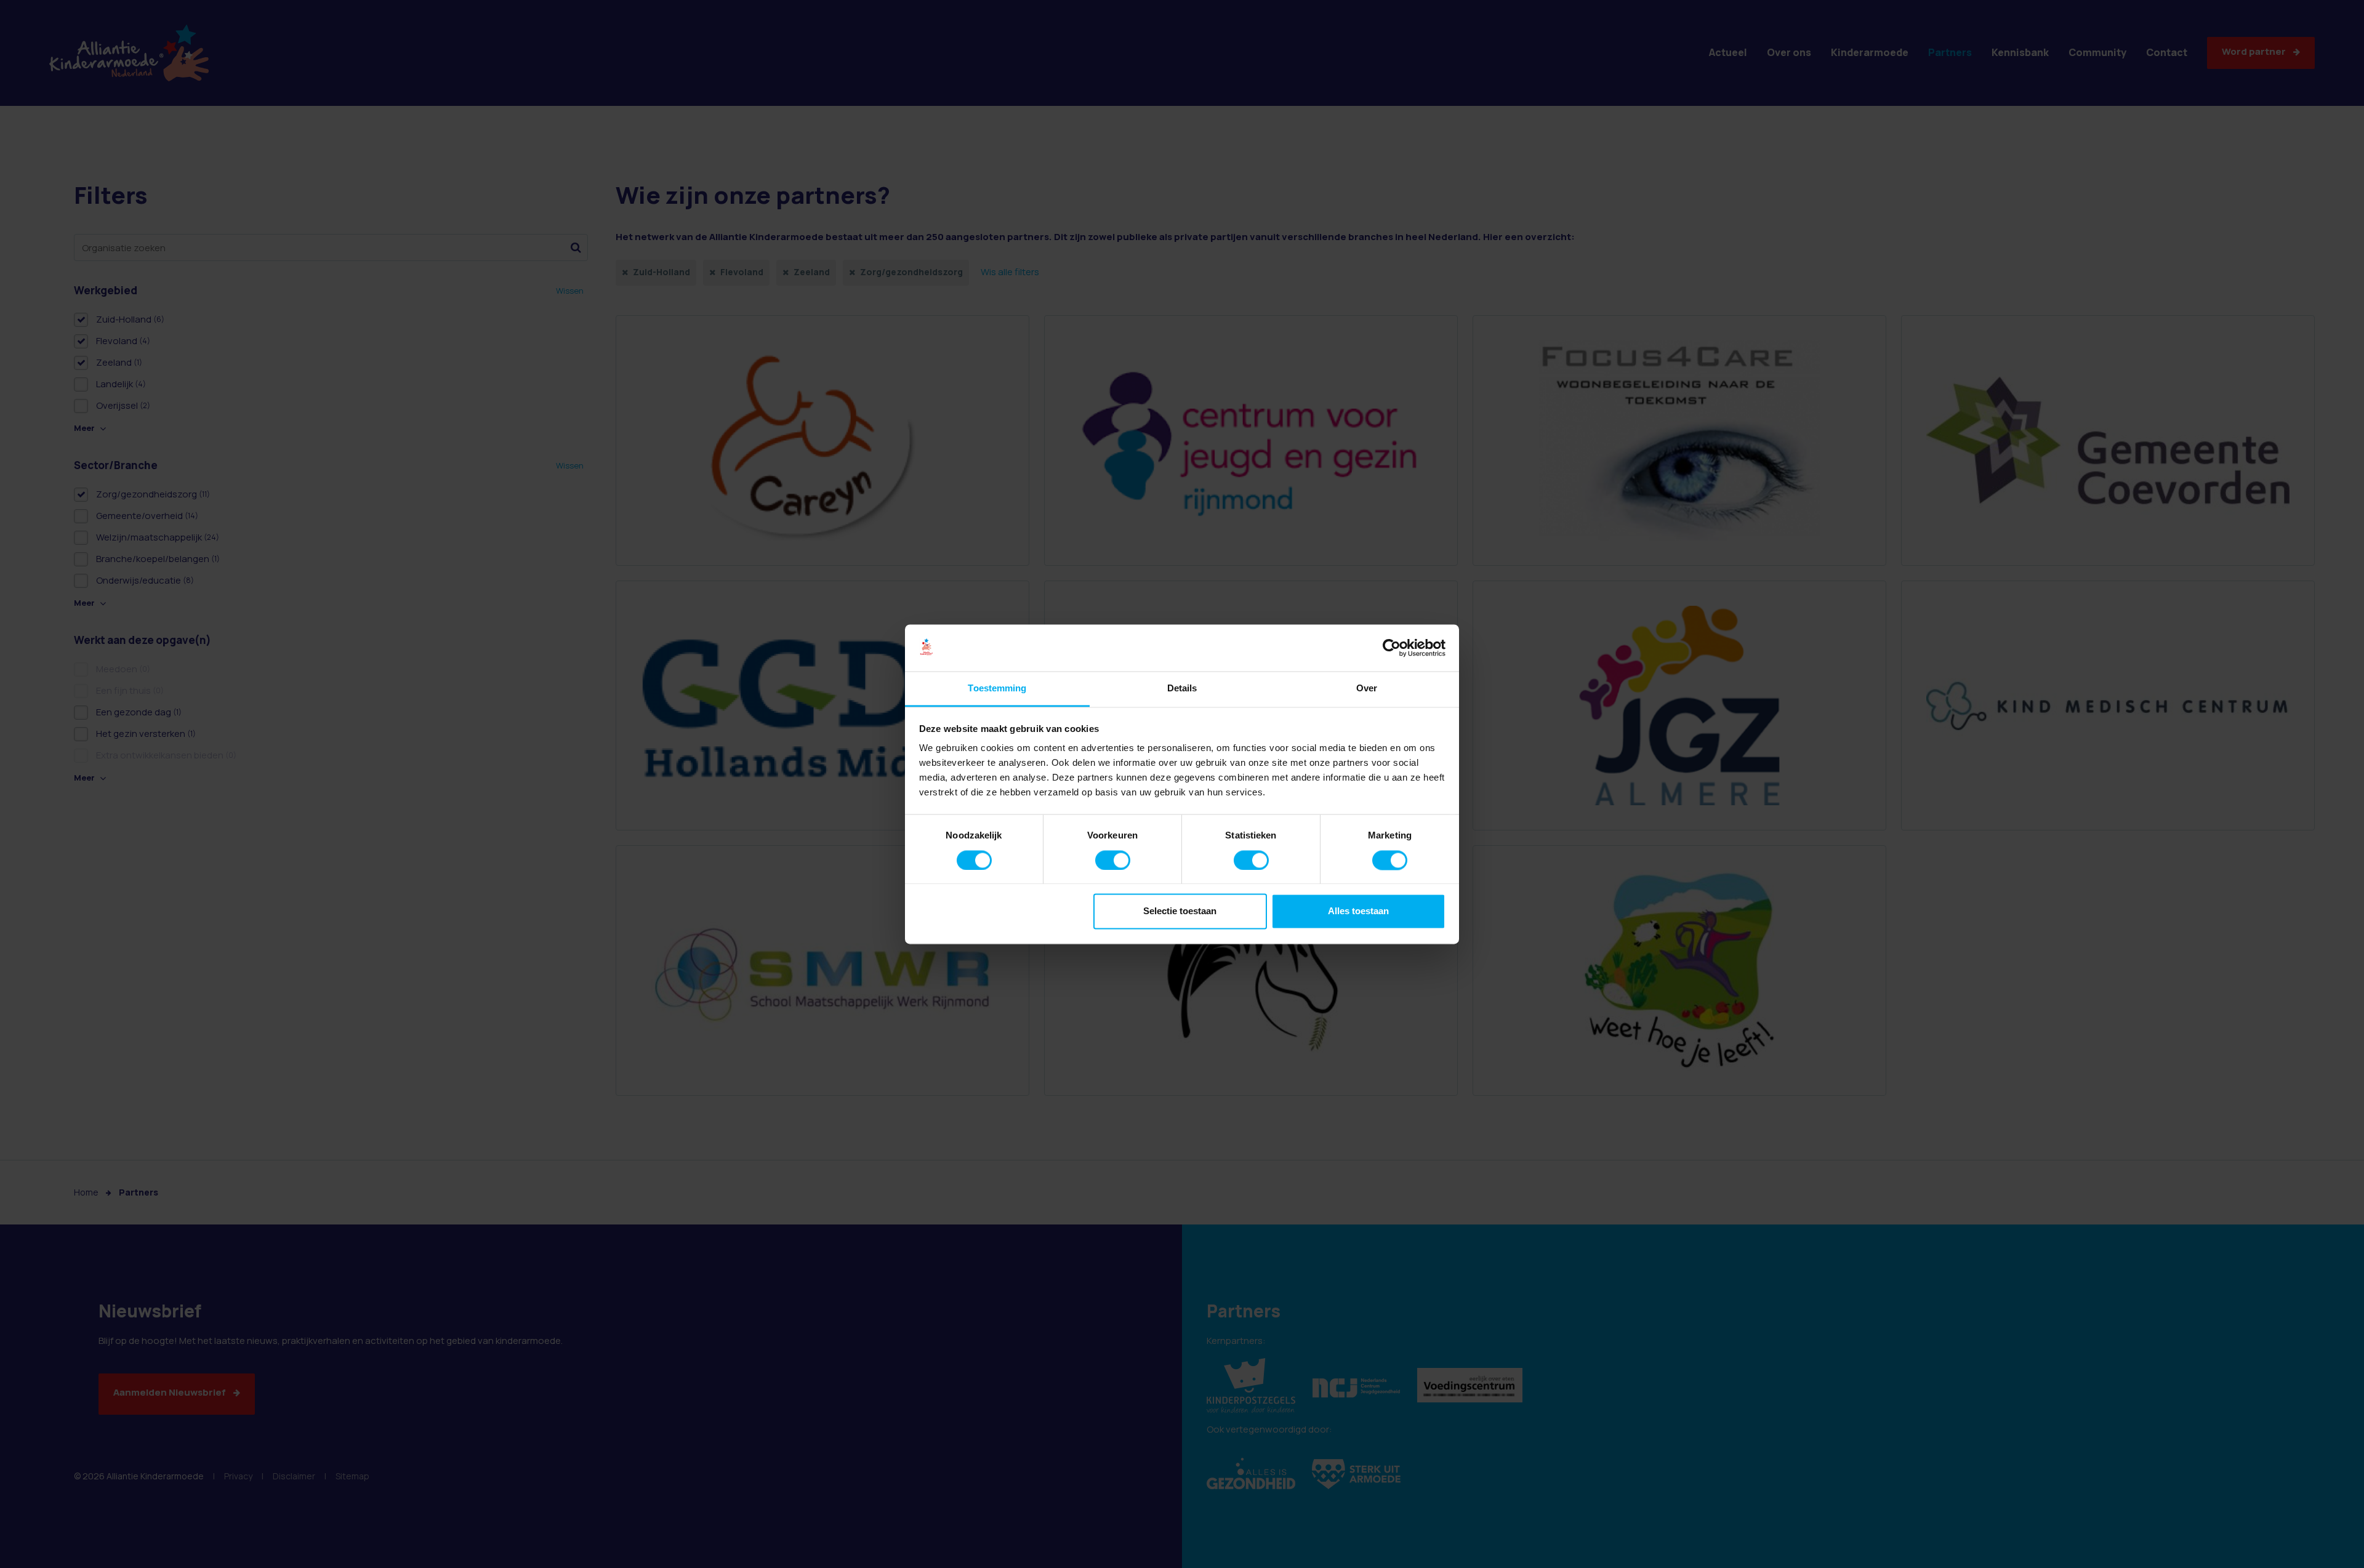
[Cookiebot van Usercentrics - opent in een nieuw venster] (1392, 648)
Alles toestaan (1358, 911)
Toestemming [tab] (997, 689)
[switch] (1113, 860)
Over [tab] (1367, 689)
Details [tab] (1182, 689)
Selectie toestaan (1180, 911)
